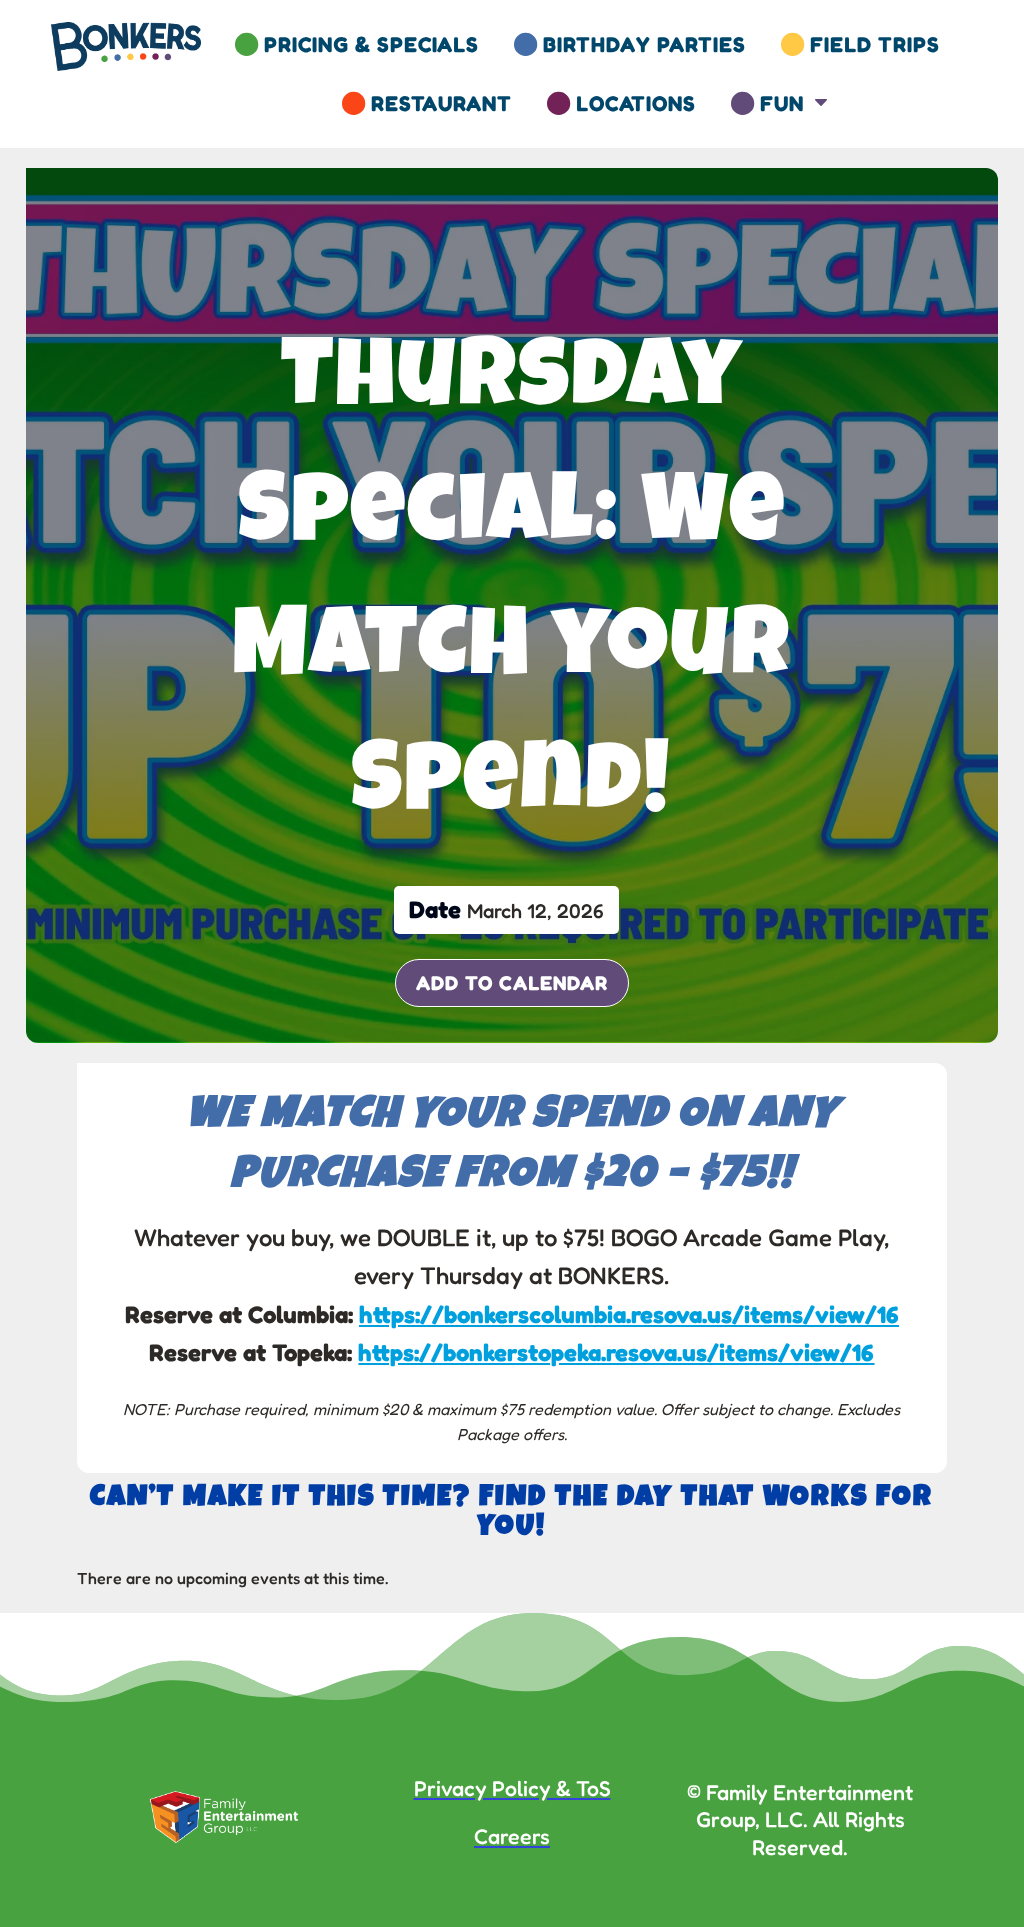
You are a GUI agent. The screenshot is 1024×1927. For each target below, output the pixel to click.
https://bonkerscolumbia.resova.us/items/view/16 (629, 1314)
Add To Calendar (512, 983)
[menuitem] (357, 44)
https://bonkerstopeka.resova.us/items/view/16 (616, 1352)
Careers (512, 1836)
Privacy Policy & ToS (512, 1788)
